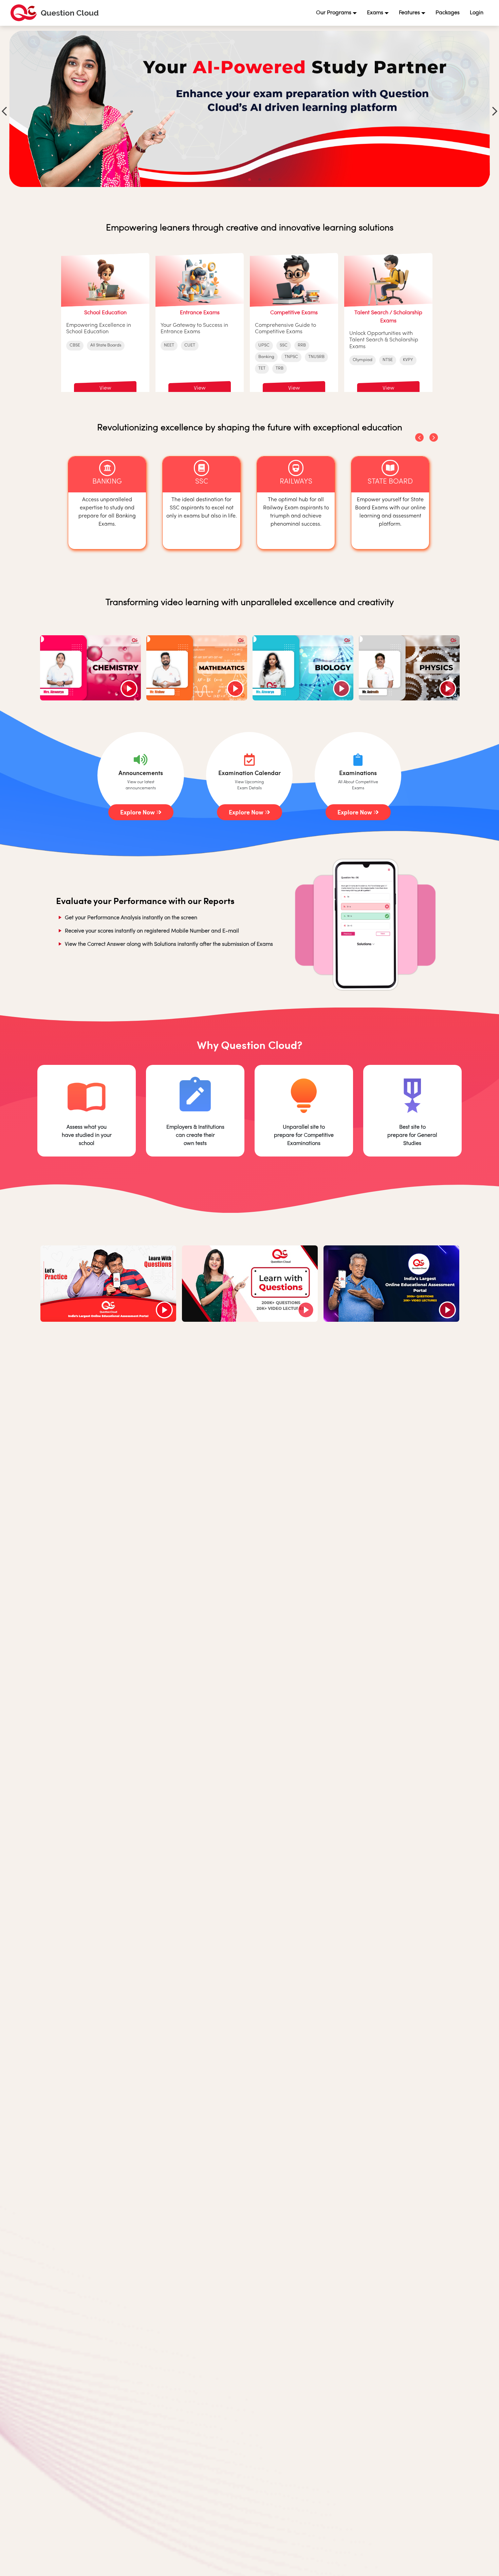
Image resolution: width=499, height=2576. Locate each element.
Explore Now (138, 812)
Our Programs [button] (334, 13)
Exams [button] (375, 13)
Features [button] (409, 13)
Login (477, 13)
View (105, 388)
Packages (448, 13)
